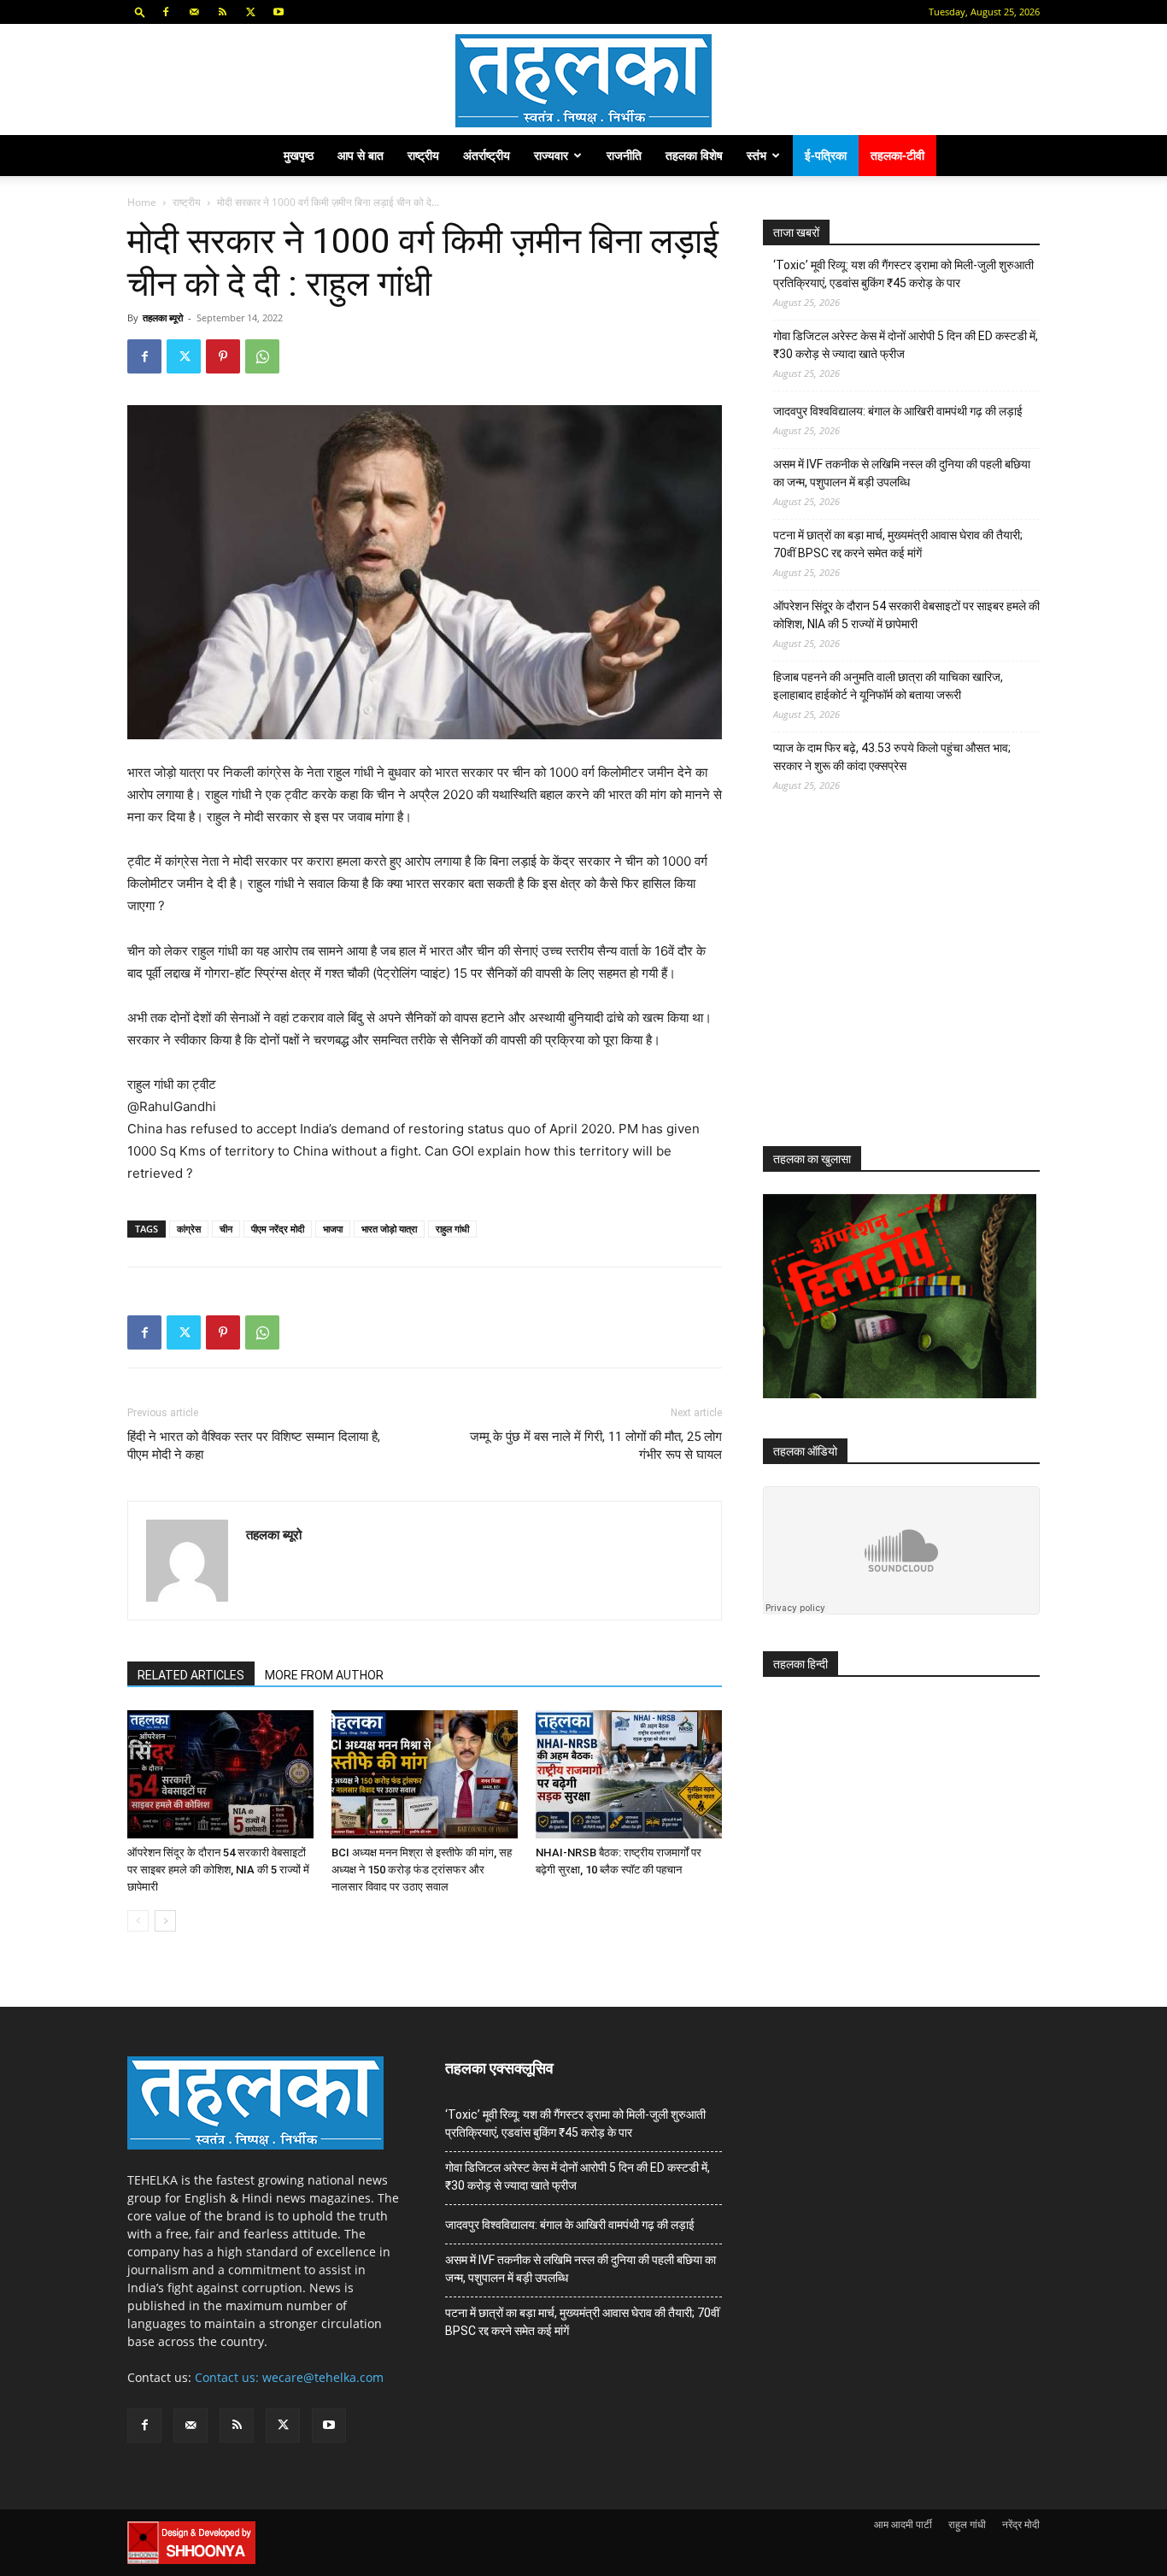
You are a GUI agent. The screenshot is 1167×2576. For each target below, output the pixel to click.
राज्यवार (551, 155)
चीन (226, 1229)
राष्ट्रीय (423, 155)
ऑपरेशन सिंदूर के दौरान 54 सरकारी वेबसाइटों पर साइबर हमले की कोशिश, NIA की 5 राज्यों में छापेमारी (218, 1870)
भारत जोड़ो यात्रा (389, 1229)
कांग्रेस (189, 1229)
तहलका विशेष (694, 155)
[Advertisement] (891, 985)
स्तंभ (756, 155)
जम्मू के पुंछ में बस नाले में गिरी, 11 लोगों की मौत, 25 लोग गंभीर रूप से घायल (596, 1446)
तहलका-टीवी (897, 155)
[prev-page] (138, 1921)
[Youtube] (279, 12)
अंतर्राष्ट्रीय (487, 155)
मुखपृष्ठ (299, 155)
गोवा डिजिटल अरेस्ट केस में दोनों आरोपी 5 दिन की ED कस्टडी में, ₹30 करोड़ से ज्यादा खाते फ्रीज (906, 345)
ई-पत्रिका (826, 155)
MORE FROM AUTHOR (324, 1675)
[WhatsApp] (262, 356)
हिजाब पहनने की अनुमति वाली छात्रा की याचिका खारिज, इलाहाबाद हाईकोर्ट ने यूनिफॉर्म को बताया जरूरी (888, 686)
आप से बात (361, 155)
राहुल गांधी (452, 1229)
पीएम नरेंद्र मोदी (278, 1229)
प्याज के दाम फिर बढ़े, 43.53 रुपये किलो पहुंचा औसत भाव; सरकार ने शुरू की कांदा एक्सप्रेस (892, 757)
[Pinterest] (223, 356)
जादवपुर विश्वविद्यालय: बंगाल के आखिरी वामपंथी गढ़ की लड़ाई (898, 411)
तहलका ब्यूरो (163, 318)
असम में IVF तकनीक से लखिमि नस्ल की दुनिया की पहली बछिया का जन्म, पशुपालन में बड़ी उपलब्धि (902, 473)
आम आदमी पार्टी (903, 2524)
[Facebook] (166, 12)
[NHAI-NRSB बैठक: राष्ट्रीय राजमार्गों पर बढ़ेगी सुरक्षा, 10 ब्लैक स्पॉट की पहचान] (629, 1774)
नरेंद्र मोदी (1021, 2524)
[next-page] (165, 1921)
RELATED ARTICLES (191, 1675)
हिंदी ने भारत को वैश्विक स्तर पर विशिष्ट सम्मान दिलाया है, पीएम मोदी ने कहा (254, 1446)
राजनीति (624, 155)
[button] (140, 12)
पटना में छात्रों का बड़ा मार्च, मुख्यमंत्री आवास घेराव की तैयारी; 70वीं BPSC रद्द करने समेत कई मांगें (898, 544)
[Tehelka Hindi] (583, 81)
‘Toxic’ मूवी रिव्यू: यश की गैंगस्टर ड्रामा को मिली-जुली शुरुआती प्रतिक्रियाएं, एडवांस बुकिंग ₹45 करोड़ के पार (903, 274)
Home (142, 202)
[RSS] (222, 12)
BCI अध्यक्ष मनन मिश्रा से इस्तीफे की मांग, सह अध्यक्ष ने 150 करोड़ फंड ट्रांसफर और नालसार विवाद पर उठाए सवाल (422, 1870)
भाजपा (333, 1229)
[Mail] (194, 12)
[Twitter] (250, 12)
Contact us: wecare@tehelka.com (289, 2377)
